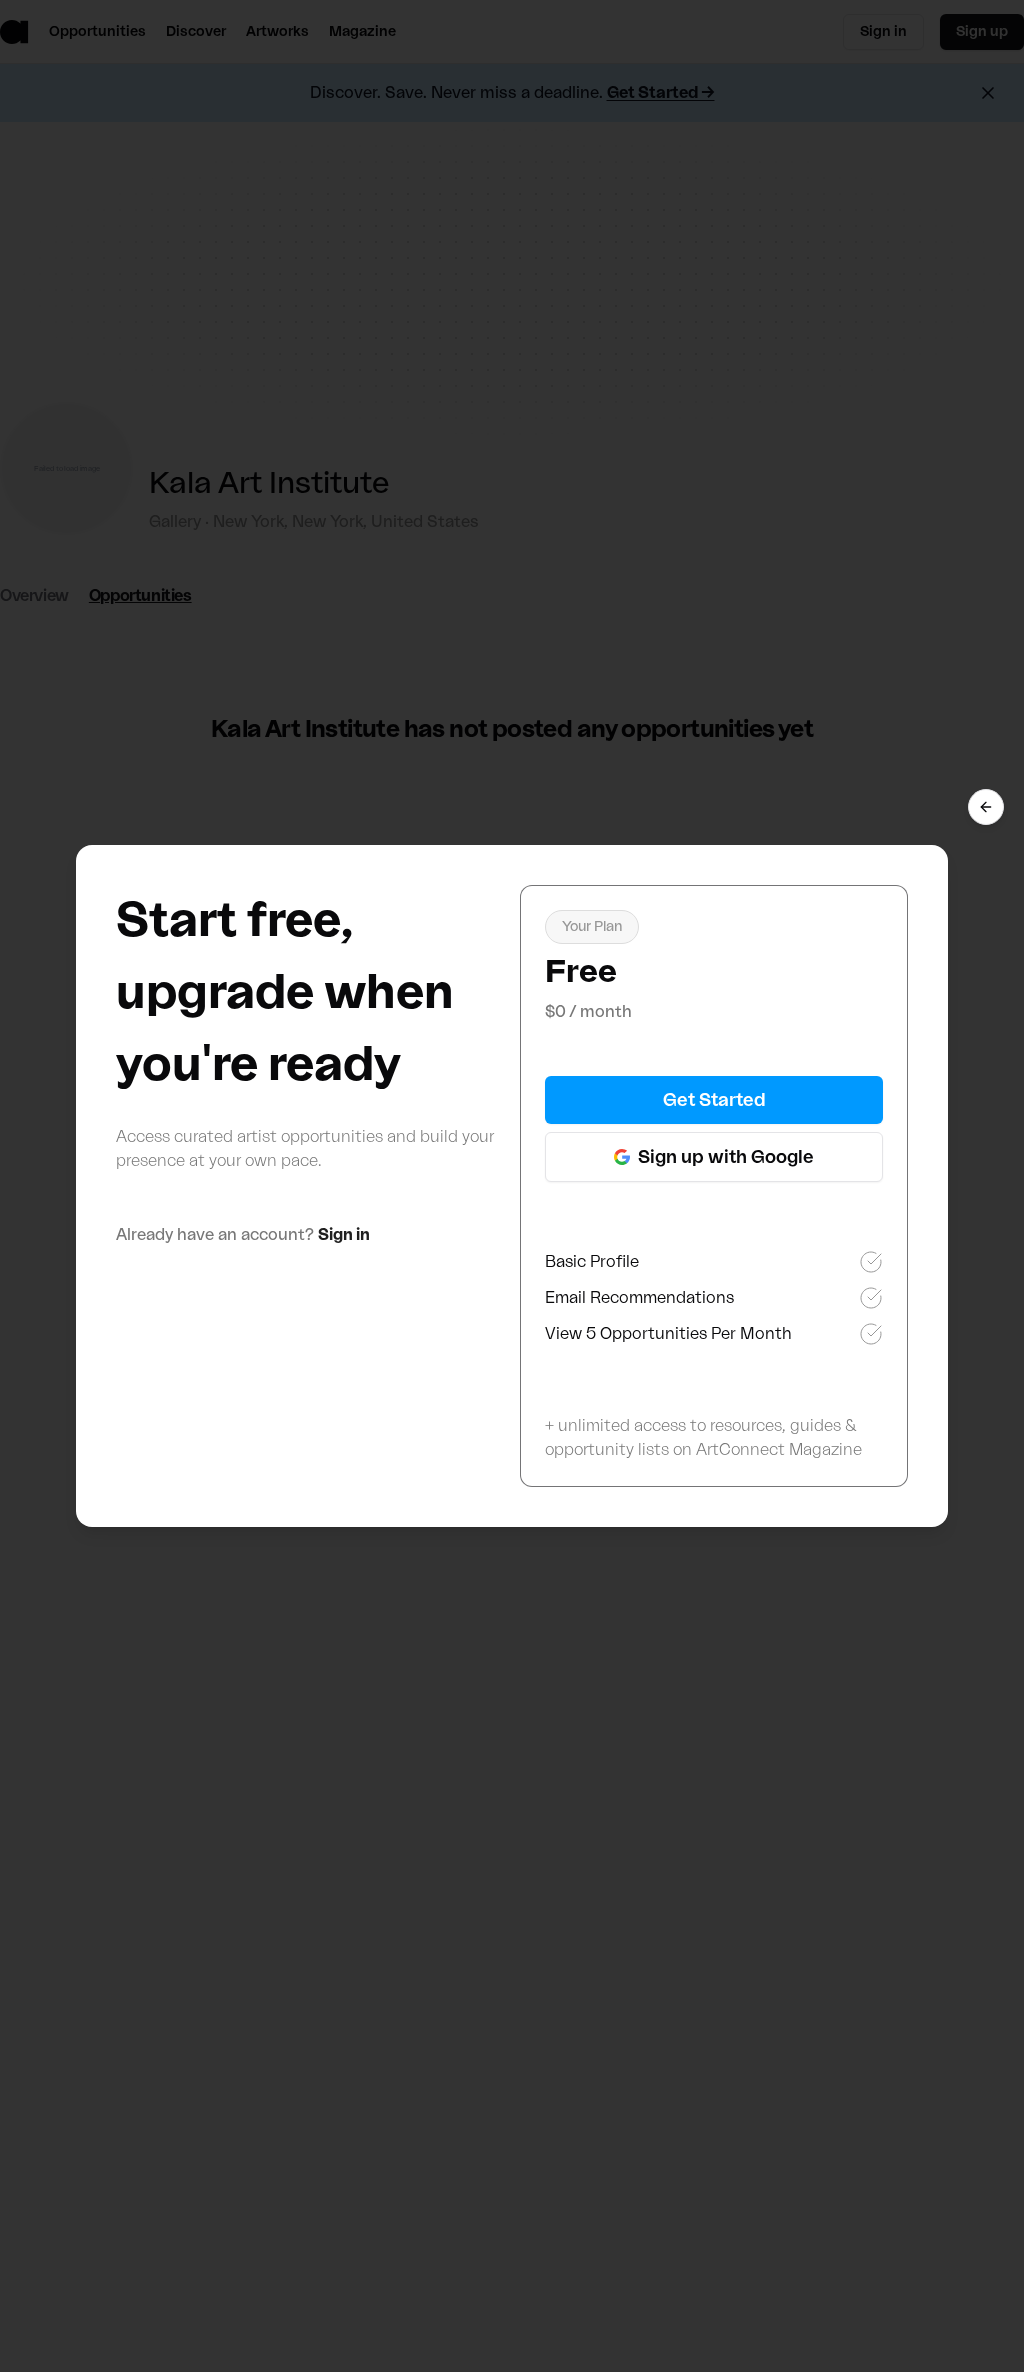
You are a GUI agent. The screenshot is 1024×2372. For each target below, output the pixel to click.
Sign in (344, 1235)
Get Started (714, 1100)
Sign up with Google (726, 1157)
